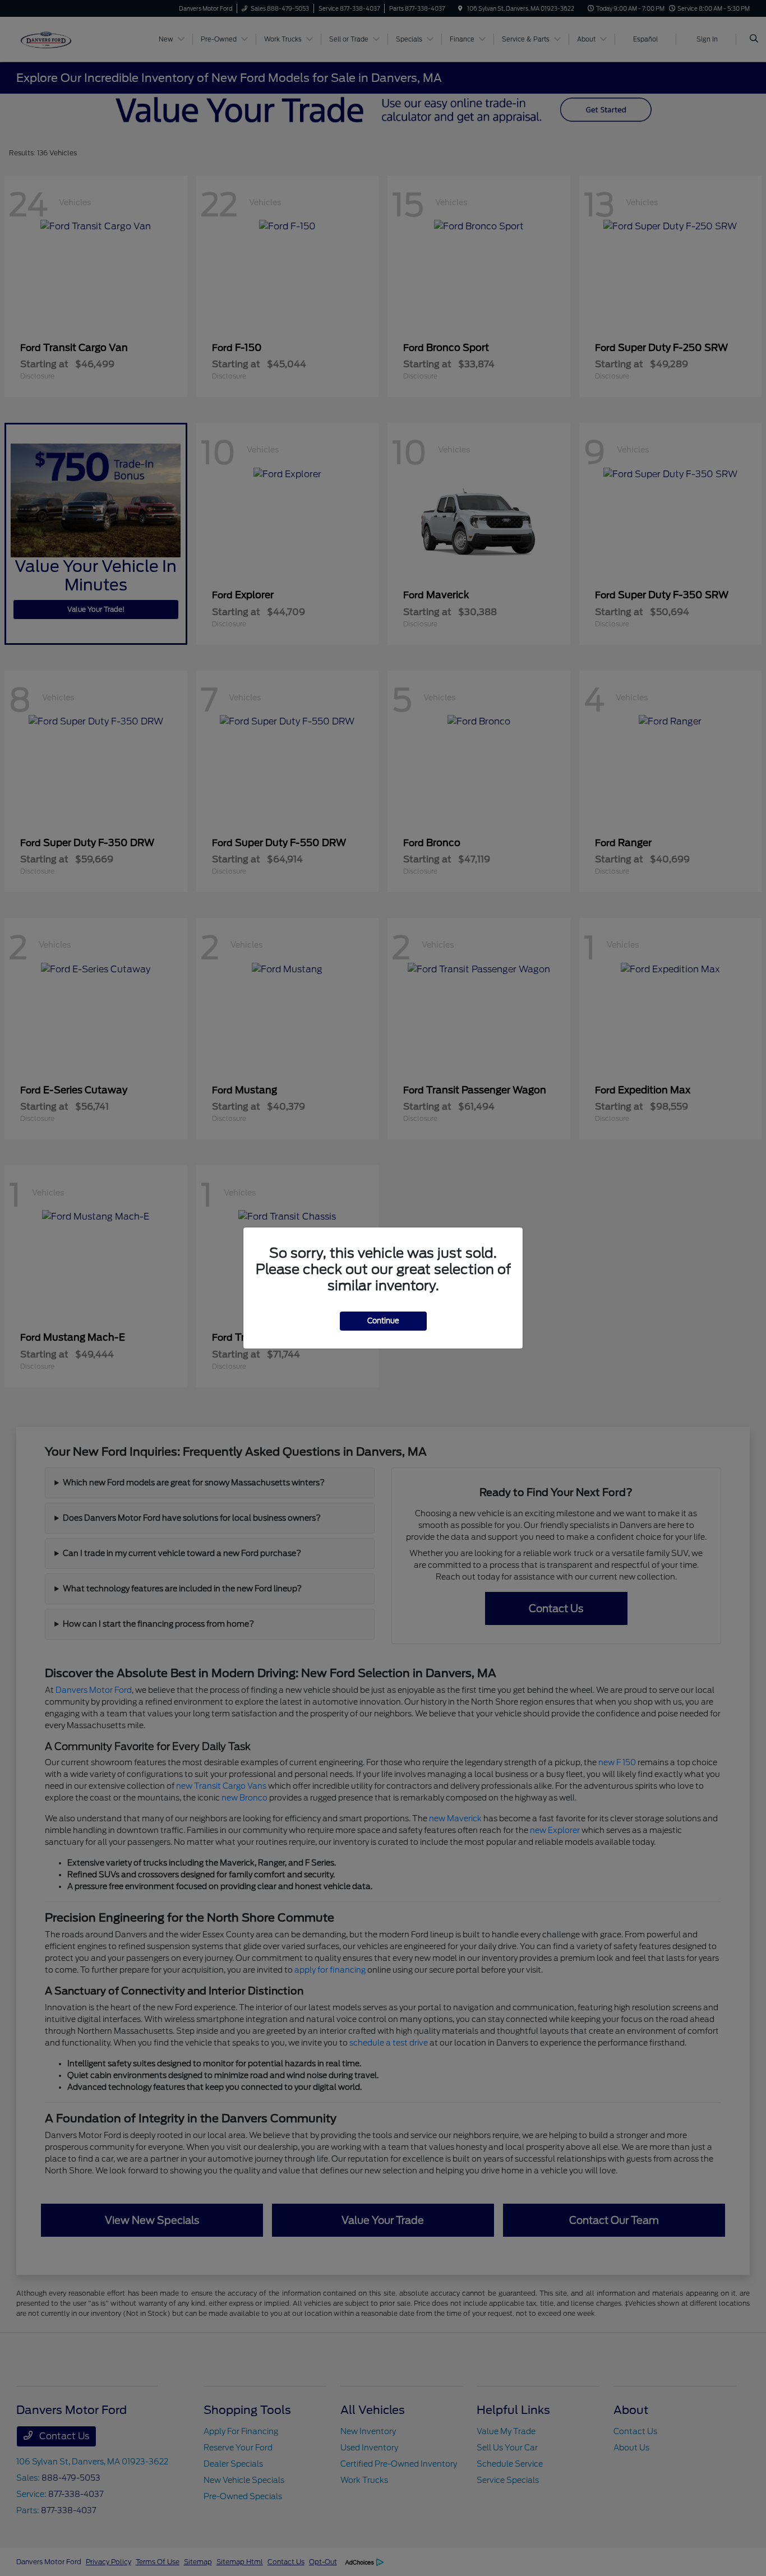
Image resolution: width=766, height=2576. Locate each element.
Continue (383, 1321)
